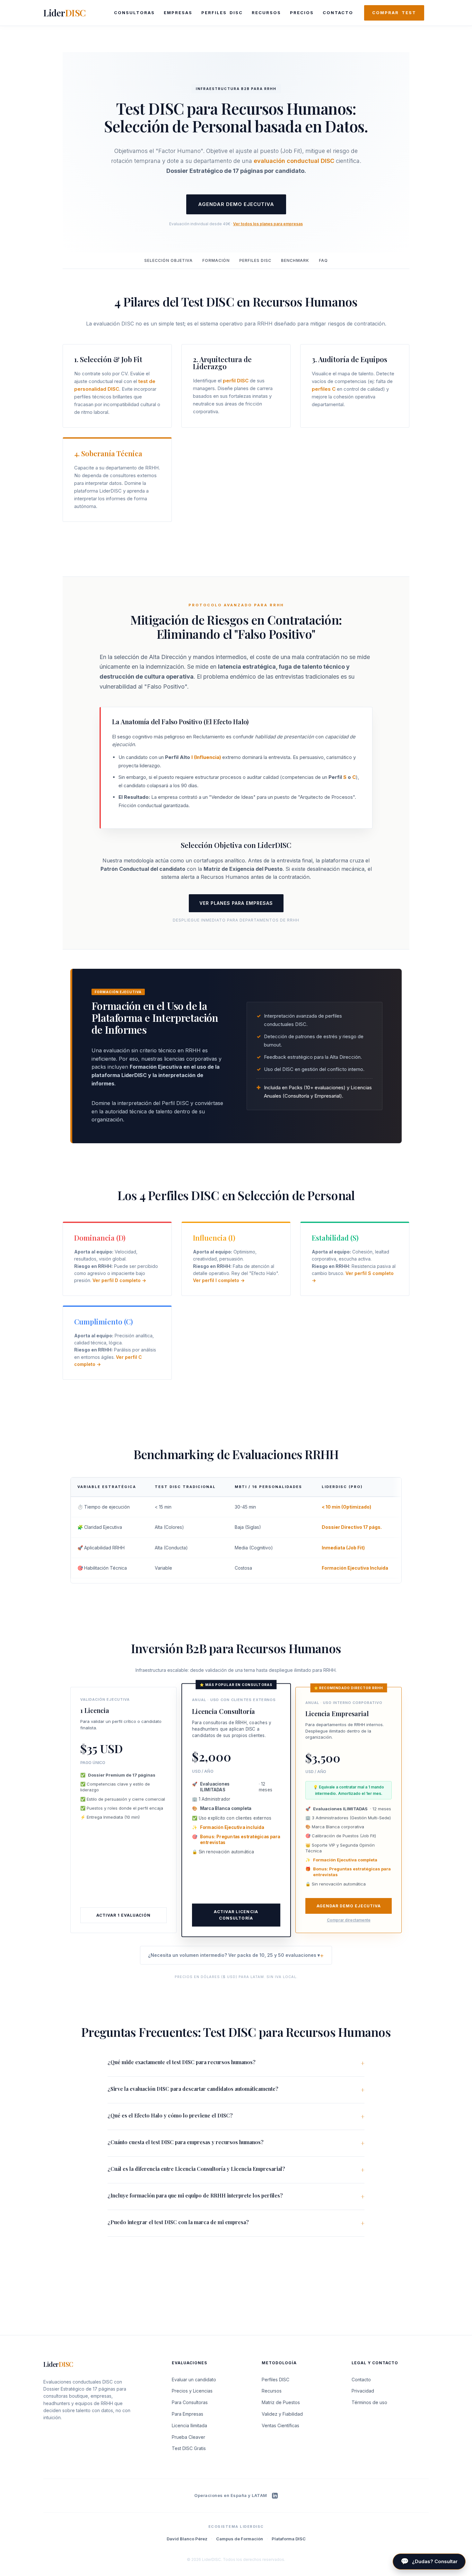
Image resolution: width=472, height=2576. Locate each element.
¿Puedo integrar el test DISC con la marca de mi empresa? (178, 2222)
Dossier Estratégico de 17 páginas (79, 2389)
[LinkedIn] (275, 2496)
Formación (216, 260)
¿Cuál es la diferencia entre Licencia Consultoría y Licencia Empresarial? (196, 2169)
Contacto (338, 13)
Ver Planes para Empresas (236, 903)
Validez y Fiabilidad (282, 2414)
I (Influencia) (206, 757)
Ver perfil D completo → (119, 1280)
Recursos (266, 13)
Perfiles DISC (222, 13)
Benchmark (295, 260)
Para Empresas (188, 2414)
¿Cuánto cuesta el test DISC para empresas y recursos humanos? (186, 2142)
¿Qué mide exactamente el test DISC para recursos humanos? (182, 2062)
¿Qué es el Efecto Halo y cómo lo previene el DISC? (170, 2115)
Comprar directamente (349, 1920)
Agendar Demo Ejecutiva (236, 204)
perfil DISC (236, 381)
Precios (302, 13)
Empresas (178, 13)
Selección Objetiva (168, 260)
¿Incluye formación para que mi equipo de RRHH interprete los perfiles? (195, 2195)
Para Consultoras (190, 2402)
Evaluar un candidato (194, 2380)
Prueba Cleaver (188, 2437)
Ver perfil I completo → (219, 1280)
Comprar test (394, 13)
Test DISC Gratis (189, 2448)
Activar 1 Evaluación (123, 1915)
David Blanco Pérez (187, 2539)
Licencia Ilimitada (189, 2425)
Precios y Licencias (192, 2391)
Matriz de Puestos (281, 2402)
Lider (65, 13)
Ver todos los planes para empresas (268, 224)
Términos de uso (369, 2402)
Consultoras (134, 13)
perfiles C (324, 389)
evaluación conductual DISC (294, 161)
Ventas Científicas (280, 2425)
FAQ (323, 260)
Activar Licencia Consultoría (236, 1915)
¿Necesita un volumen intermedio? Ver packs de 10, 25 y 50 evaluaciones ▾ (234, 1955)
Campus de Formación (240, 2539)
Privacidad (363, 2391)
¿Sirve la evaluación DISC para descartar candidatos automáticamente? (193, 2089)
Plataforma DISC (289, 2539)
